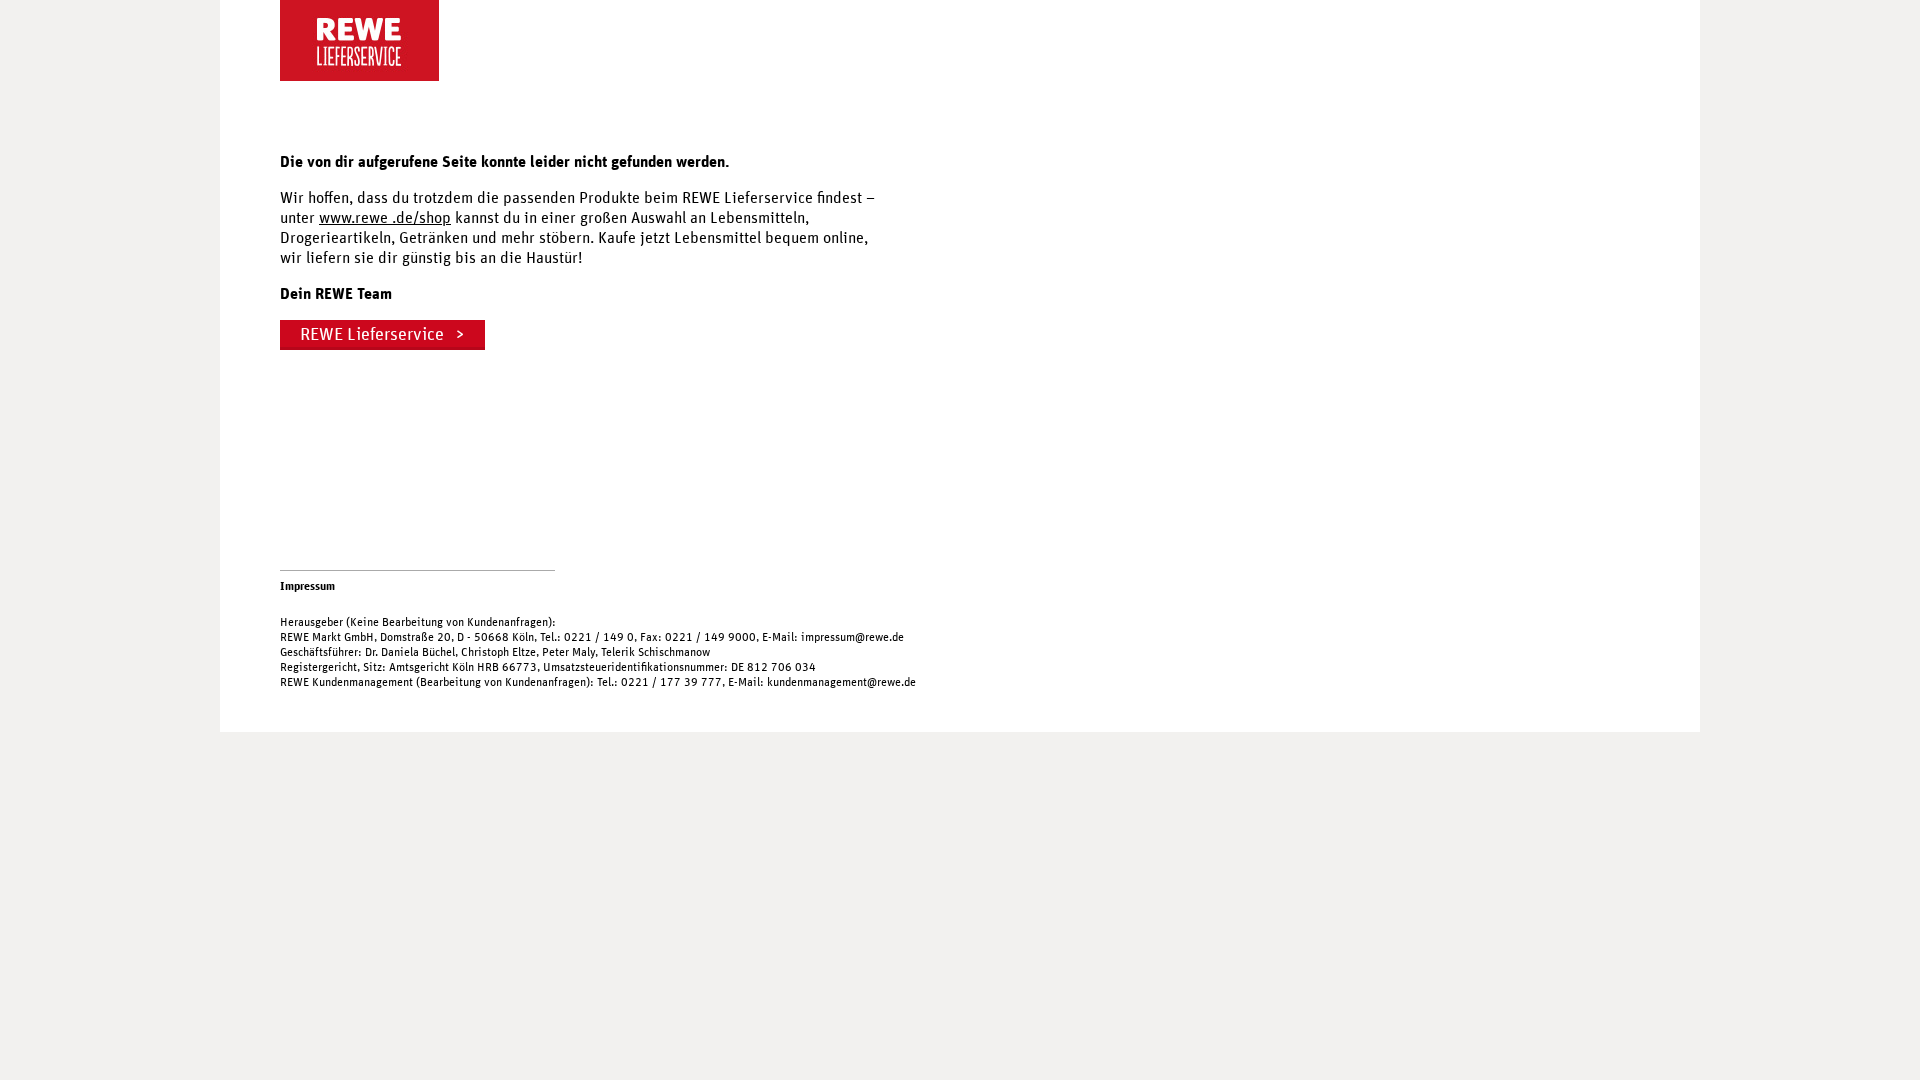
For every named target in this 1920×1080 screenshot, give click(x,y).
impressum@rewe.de (852, 637)
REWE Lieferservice (372, 335)
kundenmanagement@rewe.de (841, 682)
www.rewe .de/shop (385, 218)
